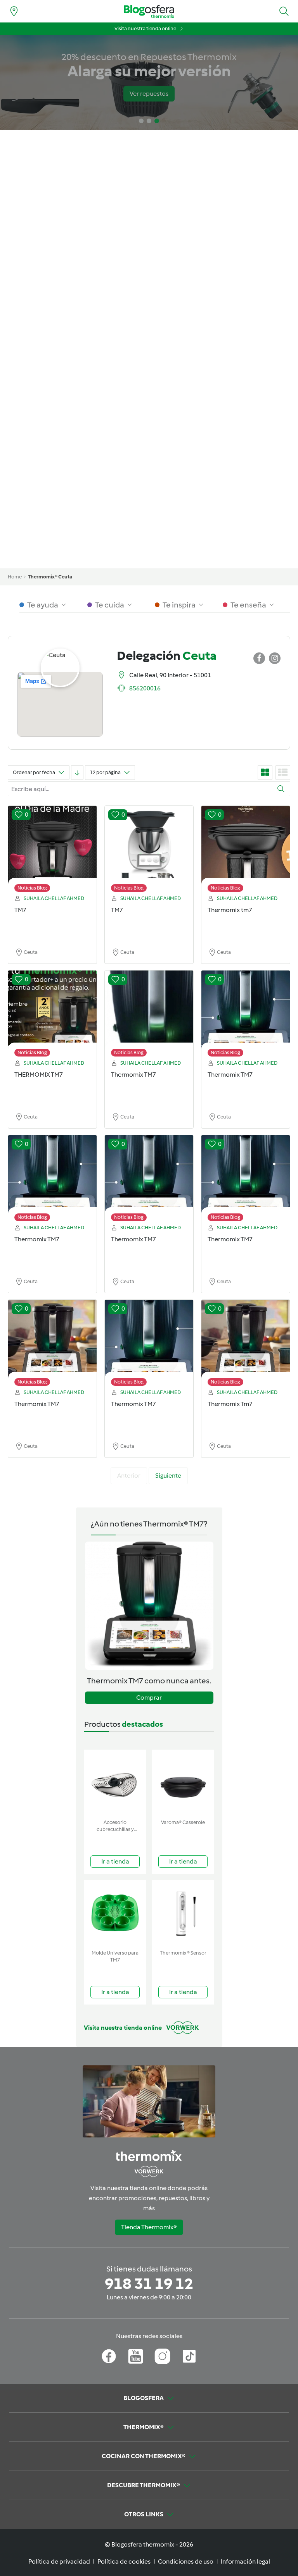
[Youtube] (136, 2356)
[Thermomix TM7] (149, 1015)
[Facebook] (109, 2356)
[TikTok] (189, 2356)
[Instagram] (162, 2356)
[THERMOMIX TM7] (52, 1015)
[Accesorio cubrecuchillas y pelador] (115, 1783)
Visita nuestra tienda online (145, 28)
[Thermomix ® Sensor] (183, 1913)
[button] (284, 11)
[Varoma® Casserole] (183, 1783)
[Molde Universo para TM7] (115, 1913)
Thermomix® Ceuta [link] (50, 577)
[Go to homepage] (149, 11)
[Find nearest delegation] (14, 11)
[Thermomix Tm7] (246, 1345)
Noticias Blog (32, 888)
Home (15, 577)
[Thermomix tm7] (246, 851)
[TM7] (52, 851)
